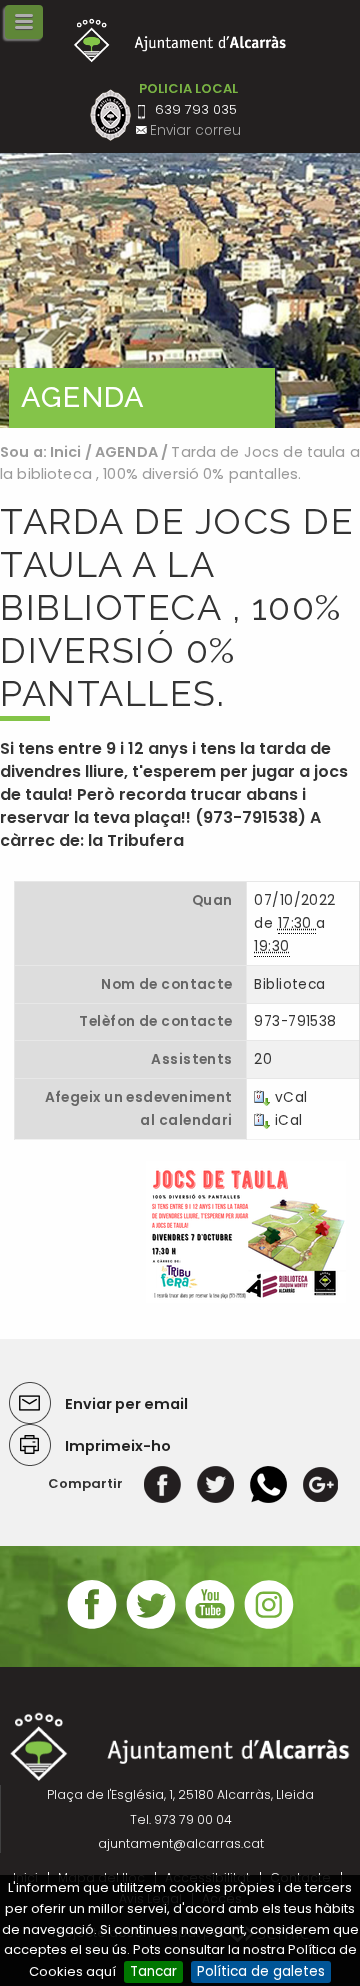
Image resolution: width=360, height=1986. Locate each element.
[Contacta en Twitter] (151, 1626)
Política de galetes (261, 1971)
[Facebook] (162, 1483)
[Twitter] (215, 1483)
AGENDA (126, 452)
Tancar (153, 1971)
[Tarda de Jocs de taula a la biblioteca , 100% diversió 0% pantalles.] (246, 1231)
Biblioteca (289, 984)
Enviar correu (195, 130)
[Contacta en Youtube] (210, 1626)
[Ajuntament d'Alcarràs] (180, 40)
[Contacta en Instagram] (269, 1626)
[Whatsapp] (268, 1483)
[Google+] (320, 1483)
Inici (66, 452)
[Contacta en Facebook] (92, 1626)
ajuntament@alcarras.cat (181, 1843)
